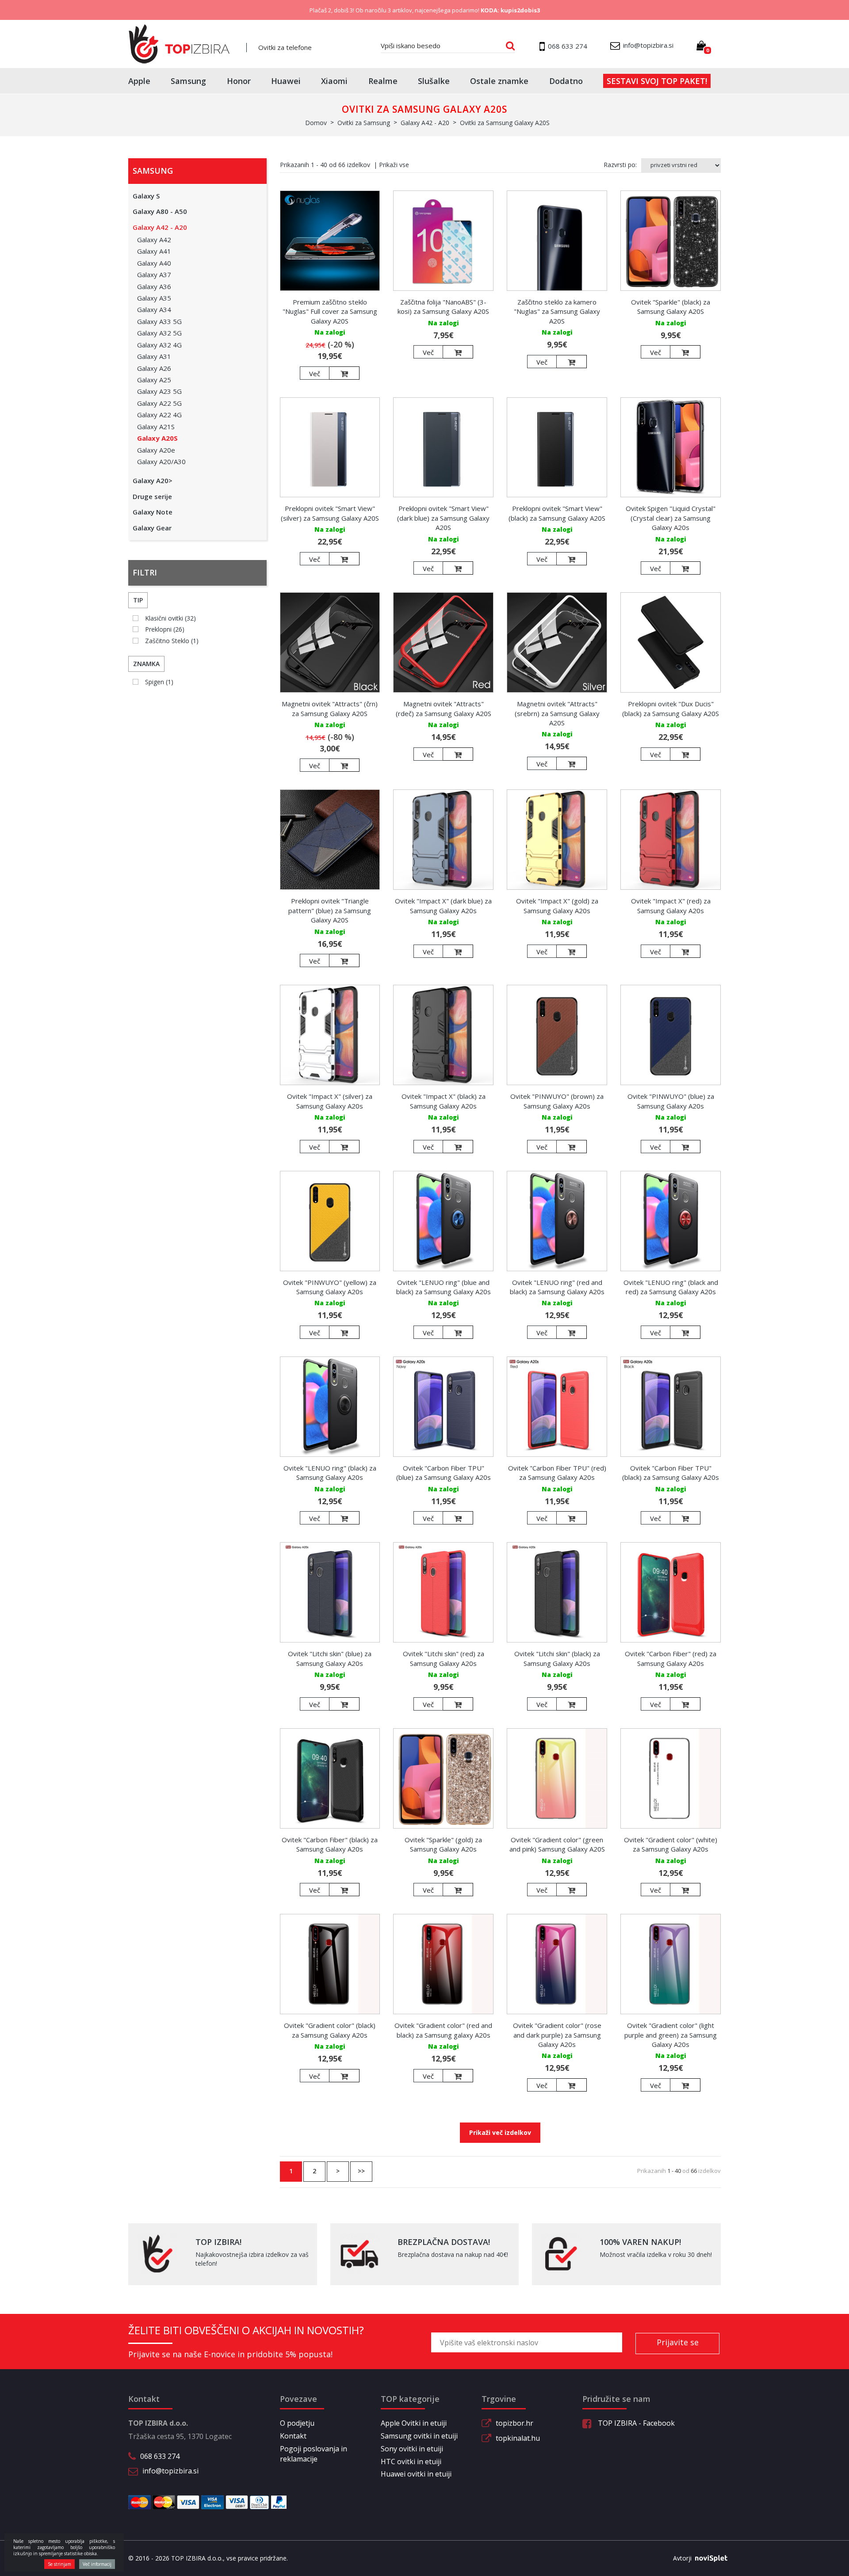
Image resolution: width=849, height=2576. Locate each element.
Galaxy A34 (154, 309)
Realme (383, 81)
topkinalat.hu (518, 2438)
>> (361, 2171)
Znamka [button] (146, 664)
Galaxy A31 (154, 356)
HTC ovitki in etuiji (411, 2462)
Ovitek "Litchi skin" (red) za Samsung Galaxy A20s (444, 1658)
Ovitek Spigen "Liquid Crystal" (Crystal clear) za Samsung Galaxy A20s (671, 518)
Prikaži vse (394, 165)
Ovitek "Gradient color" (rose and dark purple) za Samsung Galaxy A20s (557, 2035)
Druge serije (152, 496)
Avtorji (682, 2558)
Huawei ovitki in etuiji (416, 2474)
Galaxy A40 (154, 263)
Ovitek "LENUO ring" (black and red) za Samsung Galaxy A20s (671, 1287)
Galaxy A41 (154, 251)
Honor (239, 81)
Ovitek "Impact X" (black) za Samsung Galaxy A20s (444, 1101)
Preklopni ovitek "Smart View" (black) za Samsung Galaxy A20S (557, 513)
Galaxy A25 (154, 380)
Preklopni (165, 629)
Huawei (286, 81)
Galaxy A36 (154, 286)
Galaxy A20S (157, 438)
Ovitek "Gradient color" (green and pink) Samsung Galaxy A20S (557, 1844)
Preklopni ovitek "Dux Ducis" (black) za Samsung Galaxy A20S (671, 708)
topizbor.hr (514, 2423)
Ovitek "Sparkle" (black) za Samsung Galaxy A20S (671, 307)
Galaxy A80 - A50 (160, 211)
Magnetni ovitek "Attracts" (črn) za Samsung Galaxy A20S (330, 708)
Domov (316, 123)
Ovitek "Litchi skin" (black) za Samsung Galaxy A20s (557, 1658)
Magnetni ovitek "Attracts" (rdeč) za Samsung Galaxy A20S (444, 708)
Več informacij (97, 2564)
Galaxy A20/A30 (161, 461)
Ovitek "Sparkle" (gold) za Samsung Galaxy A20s (443, 1844)
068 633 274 (160, 2456)
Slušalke (434, 81)
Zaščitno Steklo (172, 641)
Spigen (159, 682)
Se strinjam (59, 2564)
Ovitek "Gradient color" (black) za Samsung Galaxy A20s (330, 2030)
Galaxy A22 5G (159, 403)
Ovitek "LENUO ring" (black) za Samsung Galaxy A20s (330, 1473)
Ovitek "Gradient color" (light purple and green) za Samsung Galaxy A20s (671, 2035)
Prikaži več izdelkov (500, 2132)
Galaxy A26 (154, 368)
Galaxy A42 (154, 240)
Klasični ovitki (170, 618)
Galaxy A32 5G (159, 333)
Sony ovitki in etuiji (412, 2449)
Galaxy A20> (153, 480)
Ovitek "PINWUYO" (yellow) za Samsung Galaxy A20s (330, 1287)
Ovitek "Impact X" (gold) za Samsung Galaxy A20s (557, 905)
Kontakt (293, 2436)
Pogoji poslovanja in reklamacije (314, 2454)
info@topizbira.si (170, 2471)
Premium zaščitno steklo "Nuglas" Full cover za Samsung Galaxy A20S (330, 311)
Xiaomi (334, 81)
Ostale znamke (499, 81)
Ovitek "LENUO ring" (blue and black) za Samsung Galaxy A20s (444, 1287)
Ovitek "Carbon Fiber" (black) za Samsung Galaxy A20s (330, 1844)
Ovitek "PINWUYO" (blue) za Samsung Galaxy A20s (671, 1101)
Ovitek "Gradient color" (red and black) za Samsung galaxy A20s (443, 2030)
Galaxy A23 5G (159, 391)
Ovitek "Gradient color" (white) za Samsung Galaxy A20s (671, 1844)
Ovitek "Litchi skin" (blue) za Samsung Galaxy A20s (330, 1658)
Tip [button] (138, 600)
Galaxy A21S (156, 427)
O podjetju (297, 2423)
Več (315, 373)
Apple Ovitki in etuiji (414, 2423)
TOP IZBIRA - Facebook (635, 2423)
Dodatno (566, 81)
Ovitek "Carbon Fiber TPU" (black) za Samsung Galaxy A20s (671, 1473)
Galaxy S (146, 196)
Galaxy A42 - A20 (160, 227)
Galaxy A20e (156, 450)
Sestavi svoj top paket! (657, 81)
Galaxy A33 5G (159, 321)
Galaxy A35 (154, 298)
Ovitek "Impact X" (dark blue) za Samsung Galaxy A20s (443, 905)
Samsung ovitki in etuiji (419, 2436)
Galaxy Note (153, 512)
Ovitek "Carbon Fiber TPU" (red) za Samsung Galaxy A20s (557, 1473)
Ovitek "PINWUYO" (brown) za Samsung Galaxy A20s (557, 1101)
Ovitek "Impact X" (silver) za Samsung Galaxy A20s (330, 1101)
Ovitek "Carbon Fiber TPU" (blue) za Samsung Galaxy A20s (444, 1473)
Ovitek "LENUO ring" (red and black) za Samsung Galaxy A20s (557, 1287)
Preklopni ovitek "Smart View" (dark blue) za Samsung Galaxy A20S (443, 518)
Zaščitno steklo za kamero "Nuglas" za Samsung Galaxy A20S (557, 311)
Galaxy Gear (152, 528)
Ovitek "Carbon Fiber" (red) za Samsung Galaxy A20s (671, 1658)
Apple (139, 81)
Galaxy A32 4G (159, 345)
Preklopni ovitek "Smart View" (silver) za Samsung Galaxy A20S (330, 513)
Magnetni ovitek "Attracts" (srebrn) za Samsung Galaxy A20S (557, 713)
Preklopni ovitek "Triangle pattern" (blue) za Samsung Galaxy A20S (330, 910)
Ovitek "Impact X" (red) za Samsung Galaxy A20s (671, 905)
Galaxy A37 (154, 274)
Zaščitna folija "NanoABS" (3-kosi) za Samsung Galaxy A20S (443, 307)
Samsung (188, 81)
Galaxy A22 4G (159, 415)
